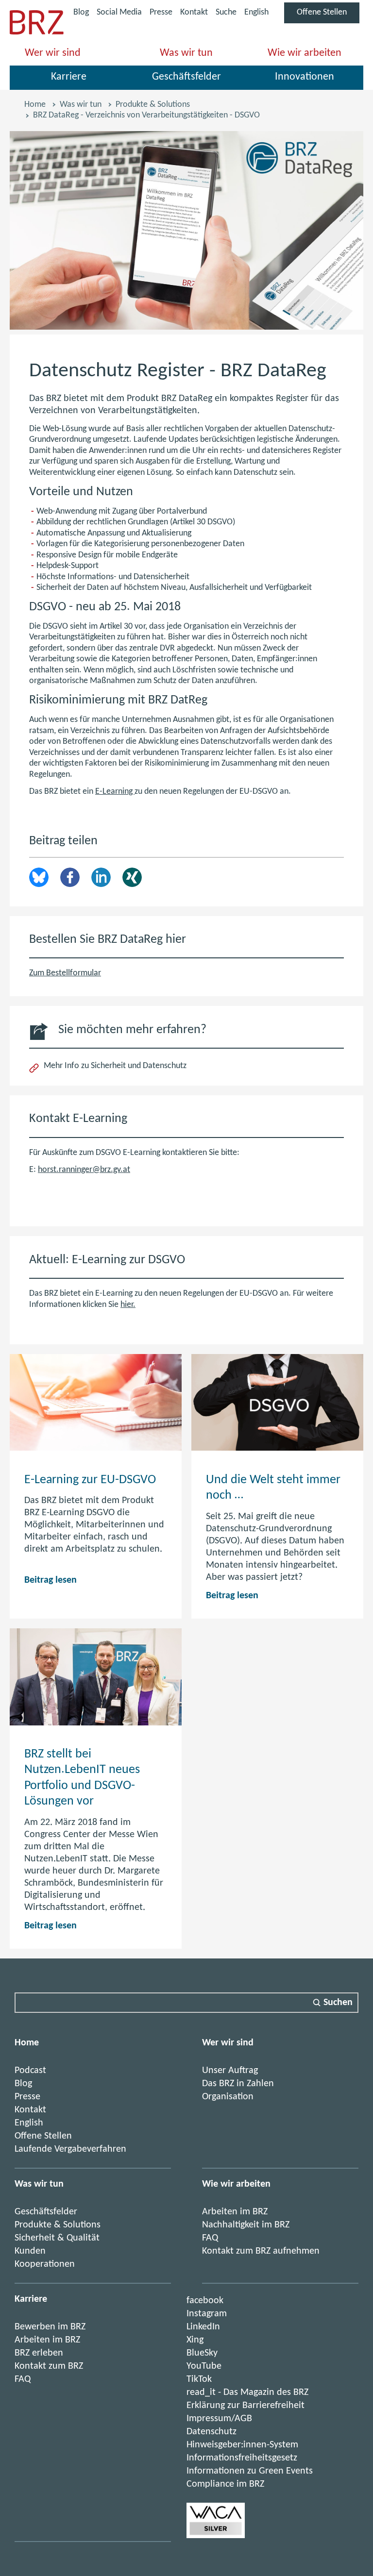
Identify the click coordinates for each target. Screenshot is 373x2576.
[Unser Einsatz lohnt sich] (216, 2536)
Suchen (338, 2003)
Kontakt (194, 12)
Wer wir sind (53, 53)
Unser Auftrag (230, 2071)
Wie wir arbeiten (305, 53)
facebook (205, 2301)
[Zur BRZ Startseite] (37, 32)
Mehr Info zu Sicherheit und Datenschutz (115, 1066)
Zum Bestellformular (65, 973)
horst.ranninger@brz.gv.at (84, 1170)
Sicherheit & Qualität (57, 2238)
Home (35, 105)
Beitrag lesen (51, 1580)
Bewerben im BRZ (50, 2327)
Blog (81, 12)
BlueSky (202, 2353)
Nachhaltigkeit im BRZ (246, 2225)
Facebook (70, 877)
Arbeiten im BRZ (235, 2212)
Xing (132, 877)
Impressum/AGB (219, 2419)
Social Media (119, 14)
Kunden (30, 2251)
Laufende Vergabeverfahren (70, 2149)
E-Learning (115, 792)
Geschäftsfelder (186, 77)
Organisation (228, 2097)
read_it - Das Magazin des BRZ (247, 2392)
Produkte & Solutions (153, 105)
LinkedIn (101, 877)
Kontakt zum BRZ (49, 2366)
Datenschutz (212, 2432)
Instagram (207, 2314)
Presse (161, 12)
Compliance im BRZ (225, 2484)
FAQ (210, 2238)
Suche (226, 12)
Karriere (69, 77)
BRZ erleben (39, 2353)
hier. (128, 1305)
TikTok (199, 2379)
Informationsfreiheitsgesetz (242, 2458)
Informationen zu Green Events (250, 2471)
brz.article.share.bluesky (39, 877)
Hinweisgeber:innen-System (242, 2445)
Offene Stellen (328, 15)
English (256, 12)
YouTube (204, 2366)
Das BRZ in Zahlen (238, 2084)
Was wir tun (186, 53)
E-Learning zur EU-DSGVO (90, 1480)
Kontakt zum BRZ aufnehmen (261, 2251)
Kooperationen (45, 2264)
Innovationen (305, 77)
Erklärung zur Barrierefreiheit (246, 2406)
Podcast (30, 2071)
